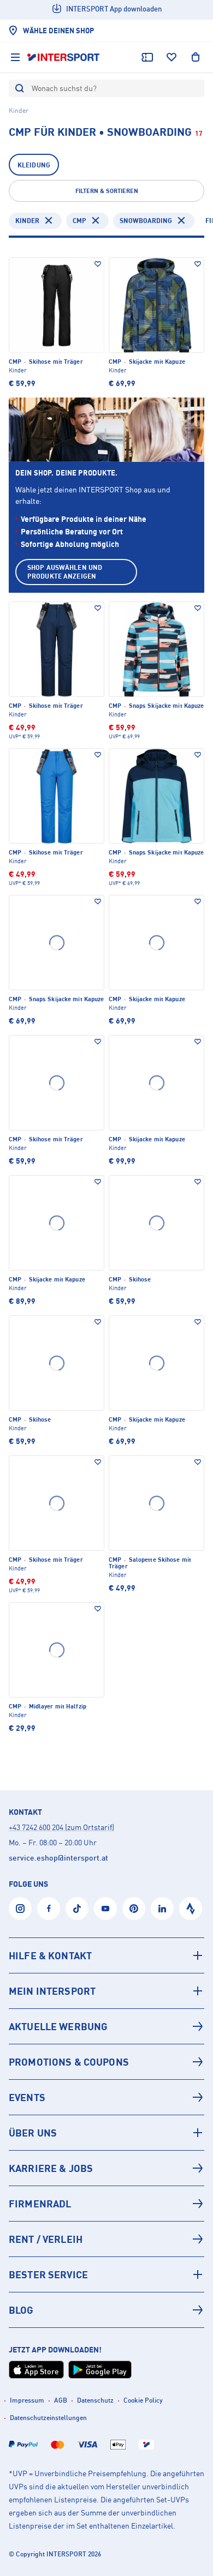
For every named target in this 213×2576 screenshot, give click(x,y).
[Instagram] (20, 1909)
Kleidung (34, 165)
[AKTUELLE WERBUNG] (106, 2026)
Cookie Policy (143, 2400)
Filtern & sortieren (107, 191)
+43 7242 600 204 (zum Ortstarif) (61, 1827)
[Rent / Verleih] (106, 2239)
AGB (61, 2400)
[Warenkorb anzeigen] (196, 57)
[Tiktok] (77, 1909)
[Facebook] (49, 1909)
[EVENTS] (106, 2097)
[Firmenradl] (106, 2204)
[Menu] (15, 57)
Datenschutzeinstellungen (48, 2418)
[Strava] (191, 1909)
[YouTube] (105, 1909)
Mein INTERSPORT (52, 1991)
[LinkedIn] (162, 1909)
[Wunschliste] (171, 57)
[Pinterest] (134, 1909)
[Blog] (106, 2310)
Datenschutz (95, 2400)
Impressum (27, 2400)
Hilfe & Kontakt (50, 1955)
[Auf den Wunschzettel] (98, 264)
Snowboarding (146, 221)
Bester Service (48, 2274)
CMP (79, 221)
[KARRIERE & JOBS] (106, 2168)
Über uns (33, 2133)
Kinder (27, 221)
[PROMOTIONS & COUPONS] (106, 2062)
